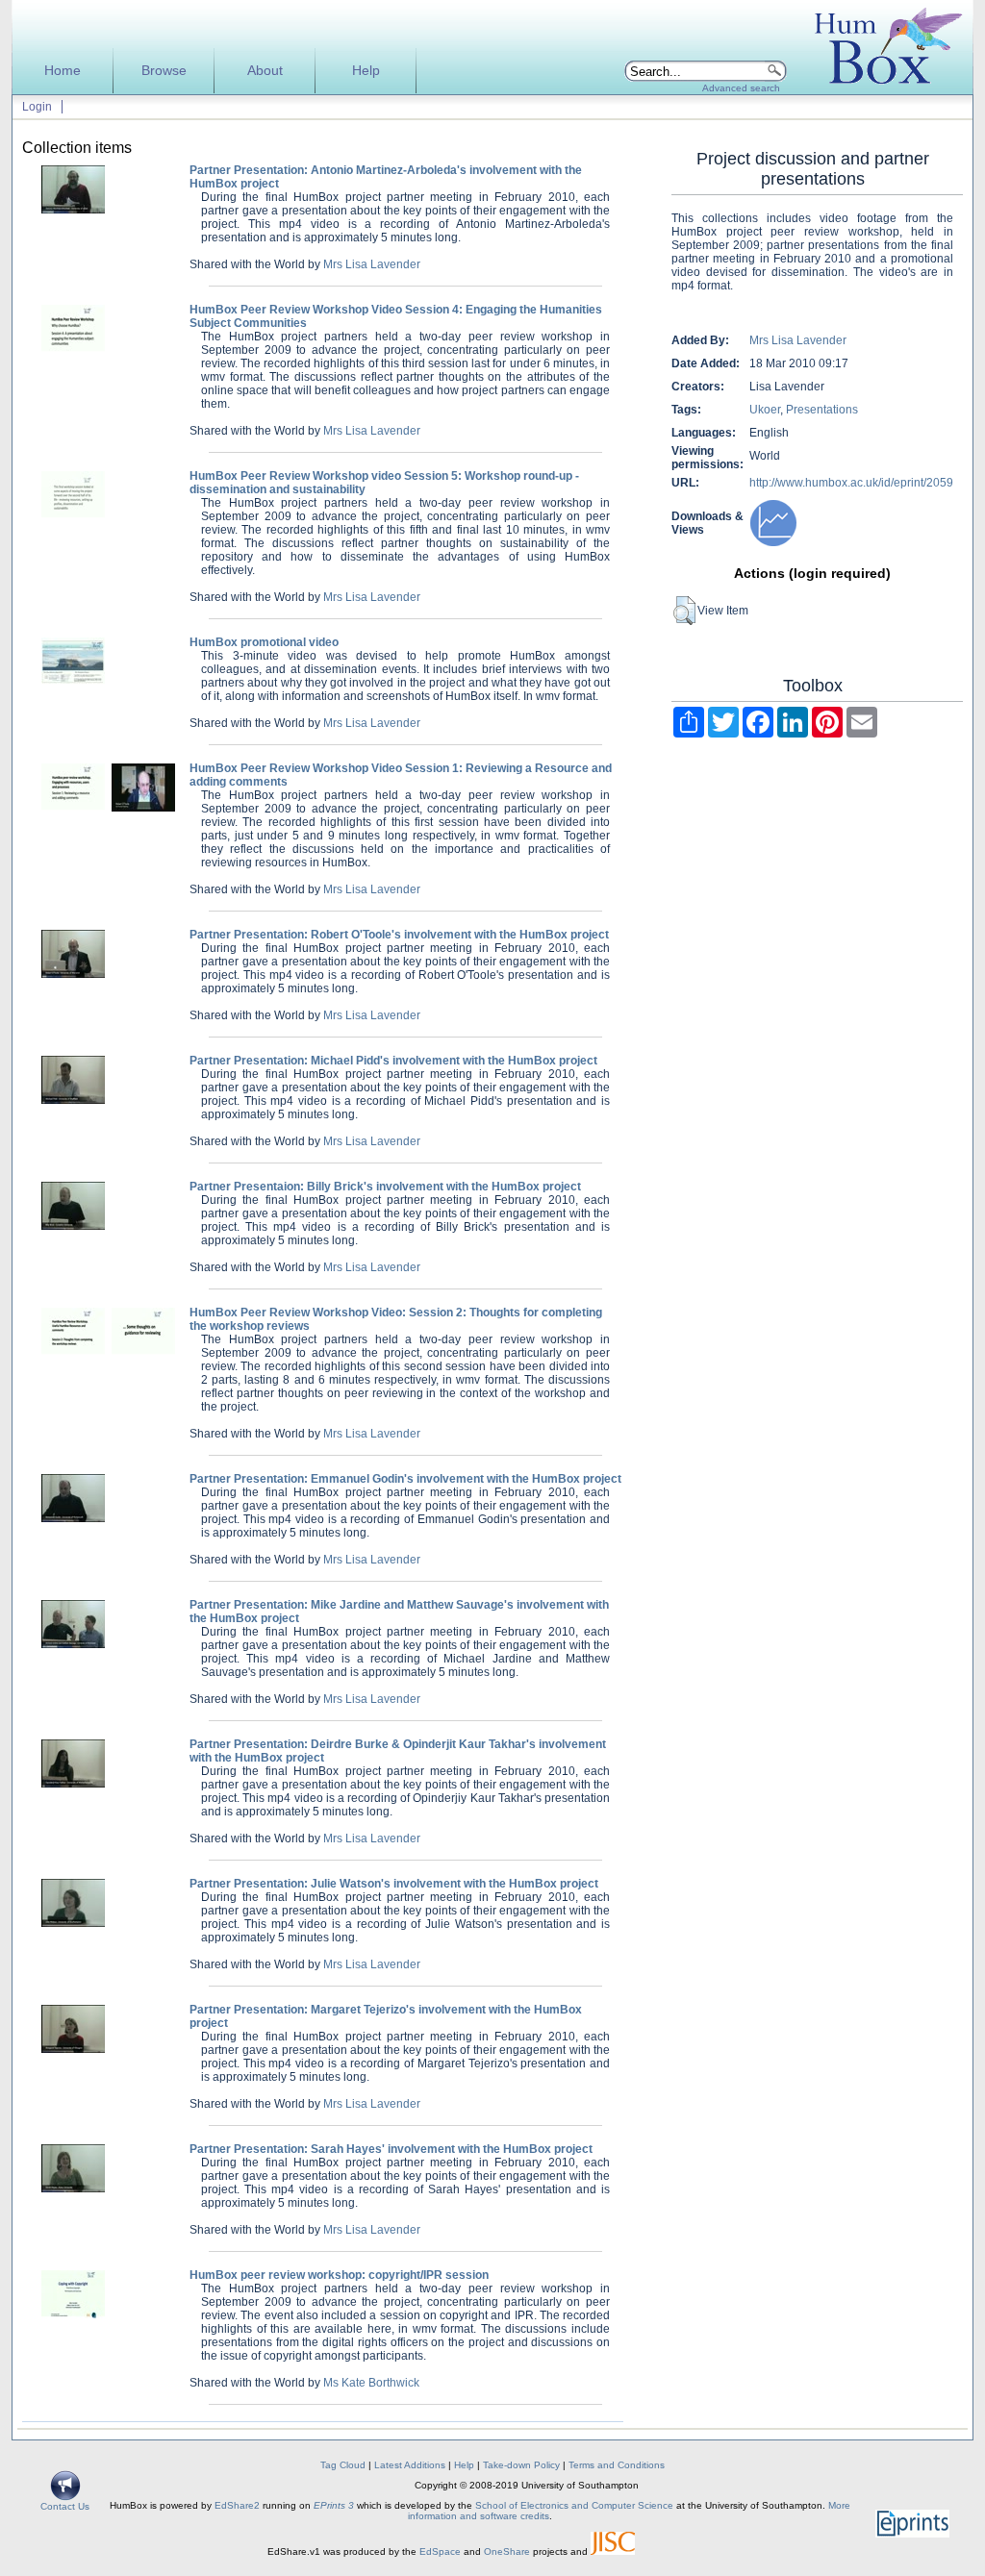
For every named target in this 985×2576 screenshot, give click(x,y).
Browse (164, 71)
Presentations (822, 410)
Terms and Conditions (617, 2465)
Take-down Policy (521, 2465)
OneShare (507, 2551)
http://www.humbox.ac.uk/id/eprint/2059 (851, 483)
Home (63, 71)
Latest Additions (410, 2465)
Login (37, 107)
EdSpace (440, 2551)
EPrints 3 (334, 2505)
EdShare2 (237, 2505)
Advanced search (741, 88)
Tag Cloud (343, 2465)
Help (366, 71)
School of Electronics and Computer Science (574, 2505)
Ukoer (765, 410)
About (265, 71)
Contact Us (65, 2506)
